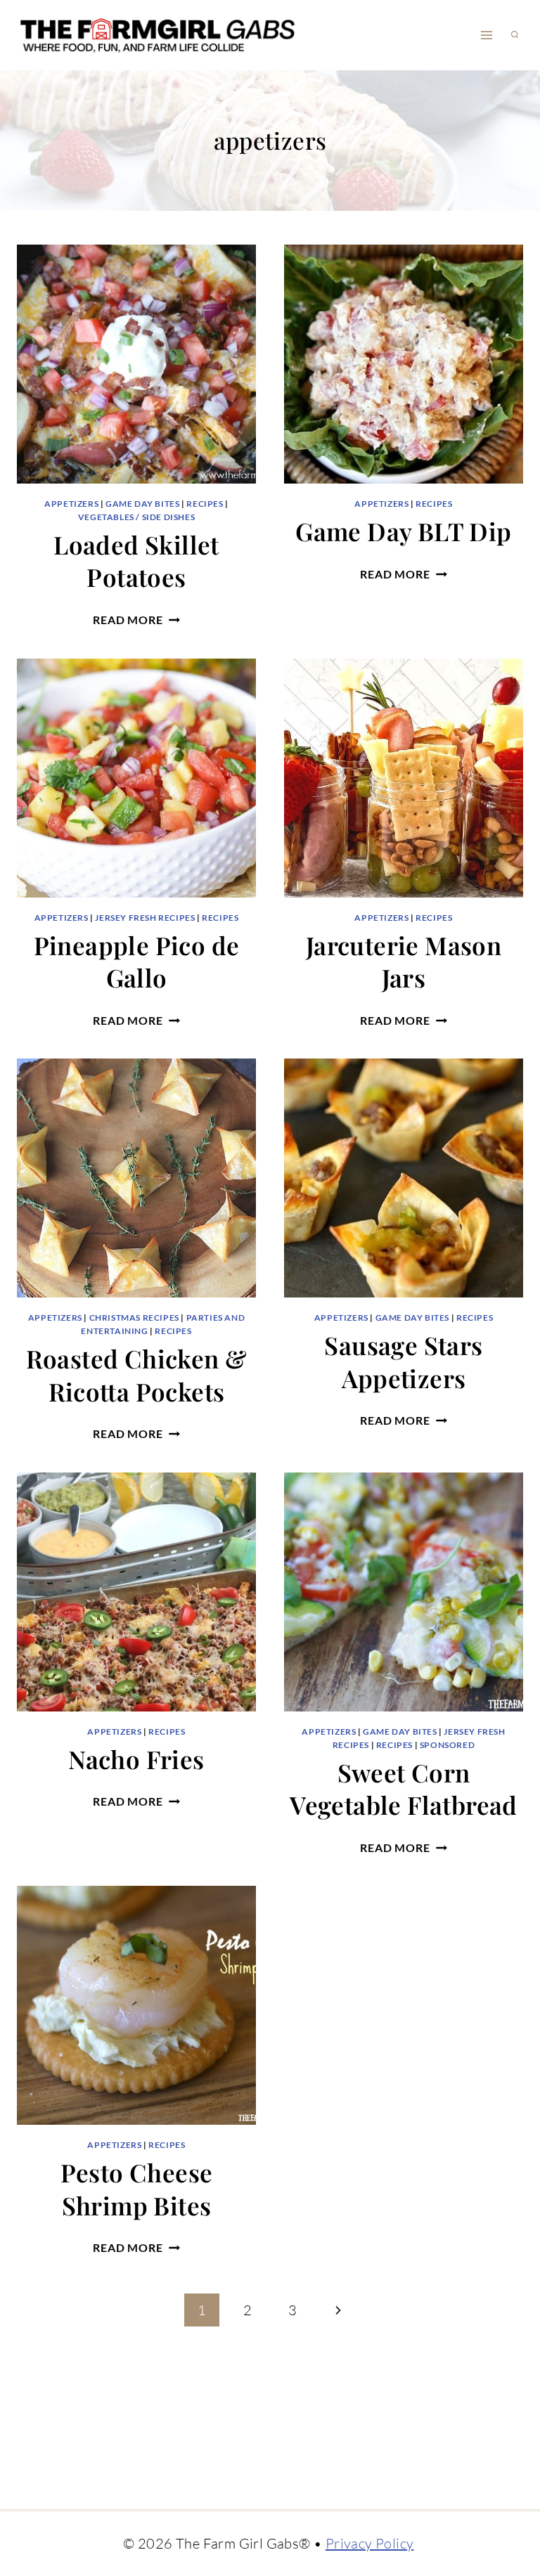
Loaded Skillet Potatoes (136, 561)
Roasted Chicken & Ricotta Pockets (137, 1375)
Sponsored (447, 1745)
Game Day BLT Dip (403, 531)
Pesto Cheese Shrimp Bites (137, 2189)
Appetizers (71, 504)
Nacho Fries (136, 1759)
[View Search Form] (515, 35)
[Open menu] (486, 35)
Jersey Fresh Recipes (145, 918)
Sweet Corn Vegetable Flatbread (404, 1789)
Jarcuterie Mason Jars (404, 962)
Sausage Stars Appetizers (403, 1361)
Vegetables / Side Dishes (136, 517)
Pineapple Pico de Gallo (137, 962)
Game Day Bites (142, 504)
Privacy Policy (370, 2543)
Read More (136, 620)
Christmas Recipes (134, 1318)
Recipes (205, 504)
